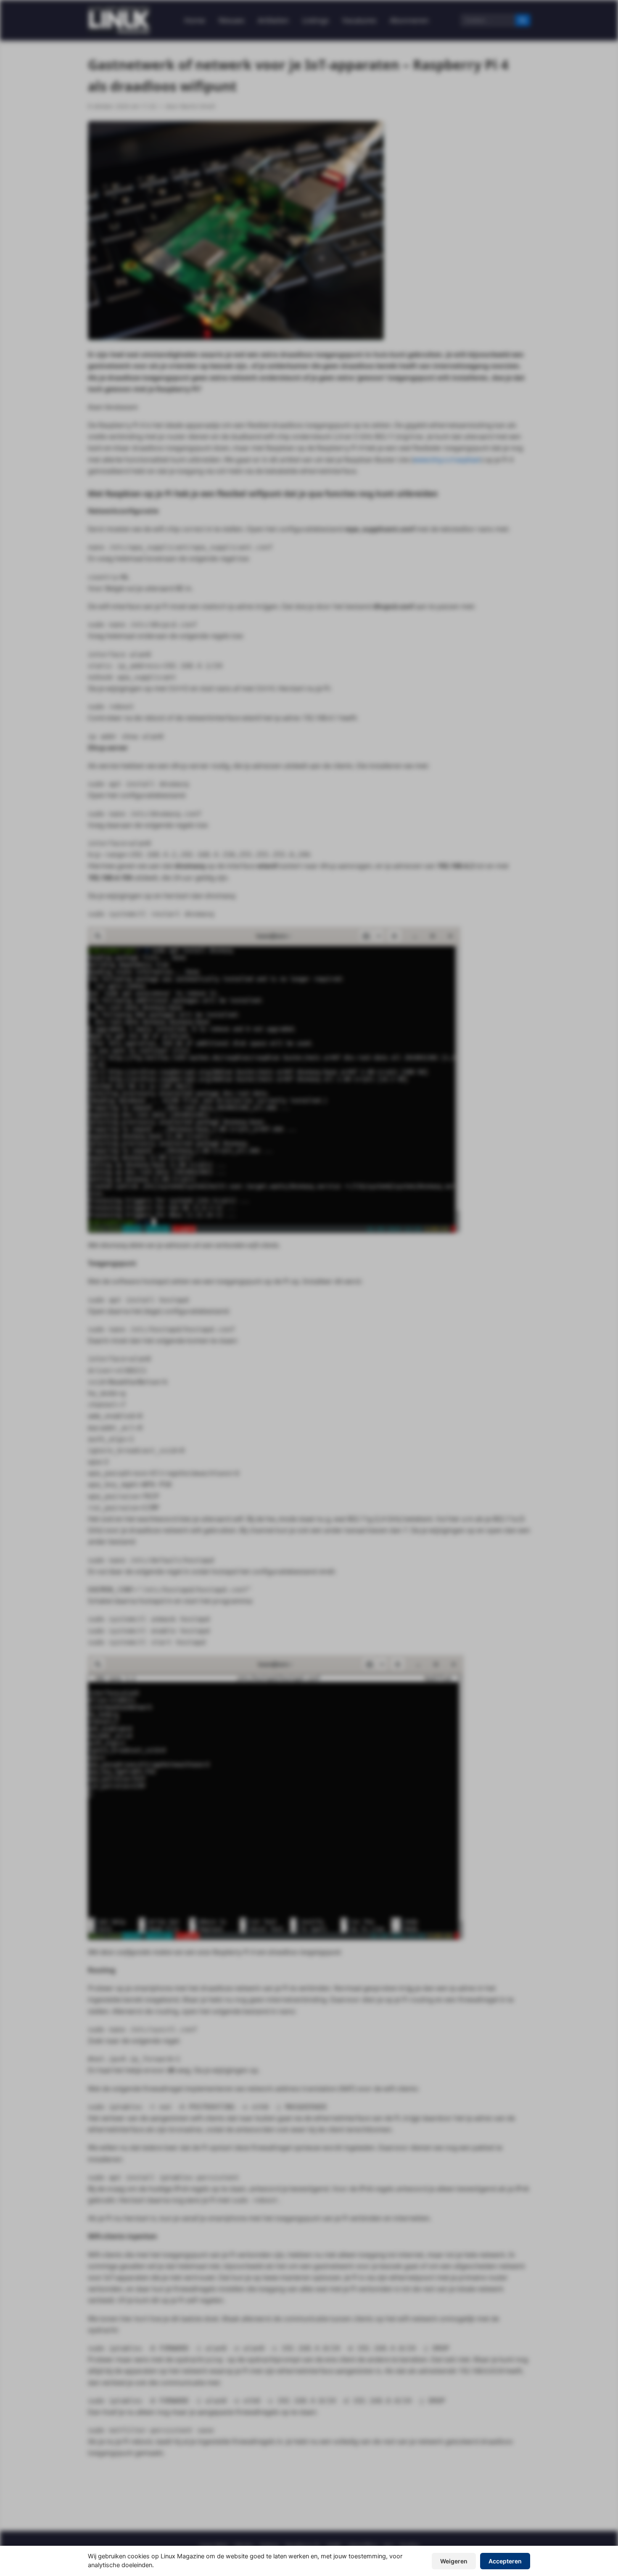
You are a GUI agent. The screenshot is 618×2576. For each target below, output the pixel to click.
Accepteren (505, 2561)
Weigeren (454, 2561)
